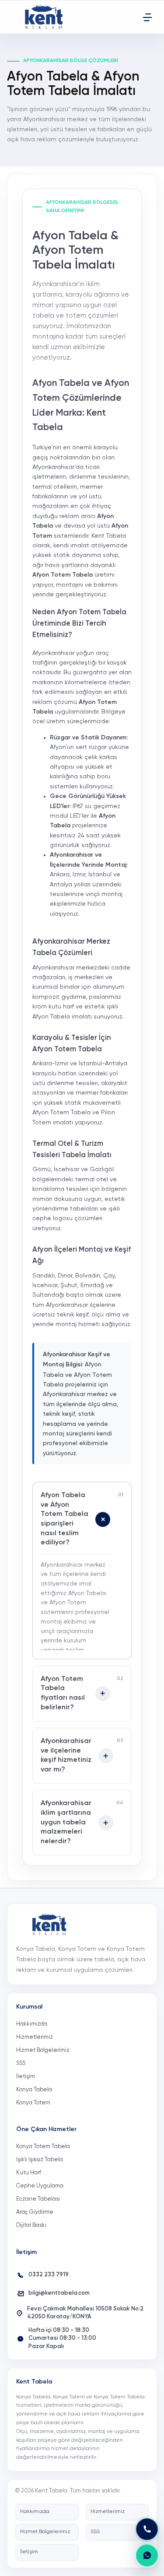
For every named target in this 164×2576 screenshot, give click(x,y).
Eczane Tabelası (38, 2199)
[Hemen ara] (147, 2529)
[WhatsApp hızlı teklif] (147, 2555)
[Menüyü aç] (147, 17)
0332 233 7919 (49, 2275)
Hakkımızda (32, 2024)
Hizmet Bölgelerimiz (43, 2050)
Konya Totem (33, 2103)
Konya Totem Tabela (43, 2147)
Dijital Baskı (31, 2225)
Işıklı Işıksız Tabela (40, 2160)
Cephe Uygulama (40, 2186)
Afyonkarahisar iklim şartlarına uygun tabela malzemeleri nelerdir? (66, 1822)
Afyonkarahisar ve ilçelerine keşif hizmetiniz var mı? (66, 1755)
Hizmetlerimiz (35, 2037)
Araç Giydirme (35, 2212)
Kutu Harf (29, 2173)
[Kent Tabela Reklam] (46, 17)
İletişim (26, 2077)
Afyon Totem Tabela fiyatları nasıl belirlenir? (63, 1693)
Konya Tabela (34, 2090)
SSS (21, 2063)
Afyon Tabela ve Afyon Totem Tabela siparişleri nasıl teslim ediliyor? (65, 1519)
